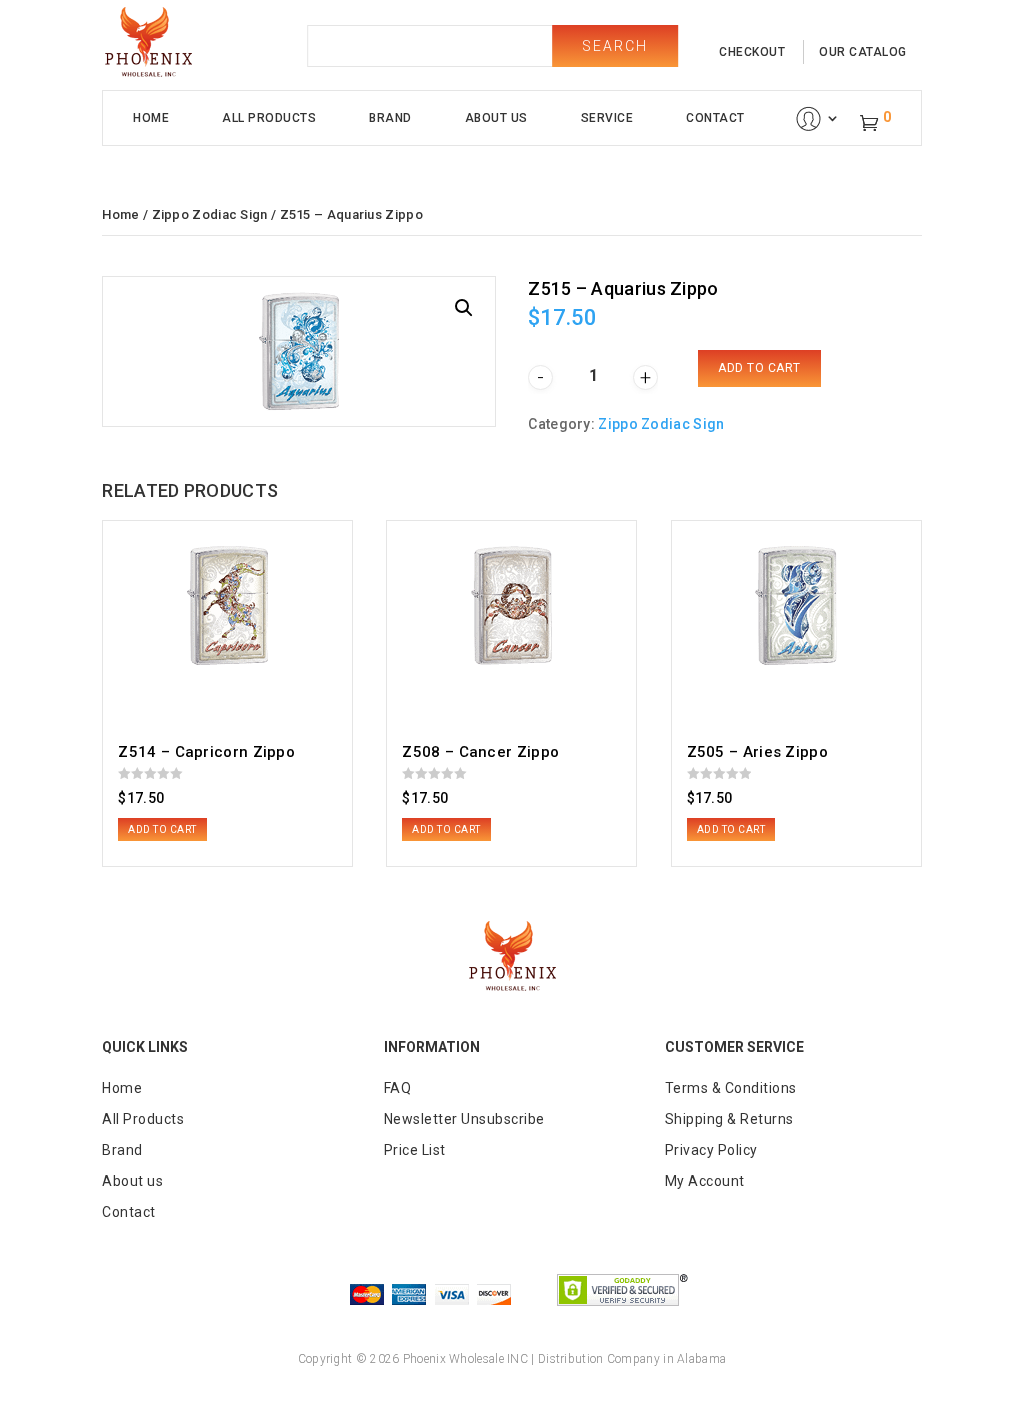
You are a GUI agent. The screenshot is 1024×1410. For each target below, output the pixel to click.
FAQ (398, 1088)
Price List (415, 1150)
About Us (496, 118)
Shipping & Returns (729, 1119)
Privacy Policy (711, 1150)
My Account (705, 1181)
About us (132, 1181)
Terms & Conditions (731, 1088)
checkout (752, 52)
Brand (390, 118)
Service (607, 118)
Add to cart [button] (162, 829)
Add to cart (759, 368)
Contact (715, 118)
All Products (269, 118)
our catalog (863, 52)
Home (151, 118)
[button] (464, 308)
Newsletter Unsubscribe (464, 1119)
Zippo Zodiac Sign (210, 214)
